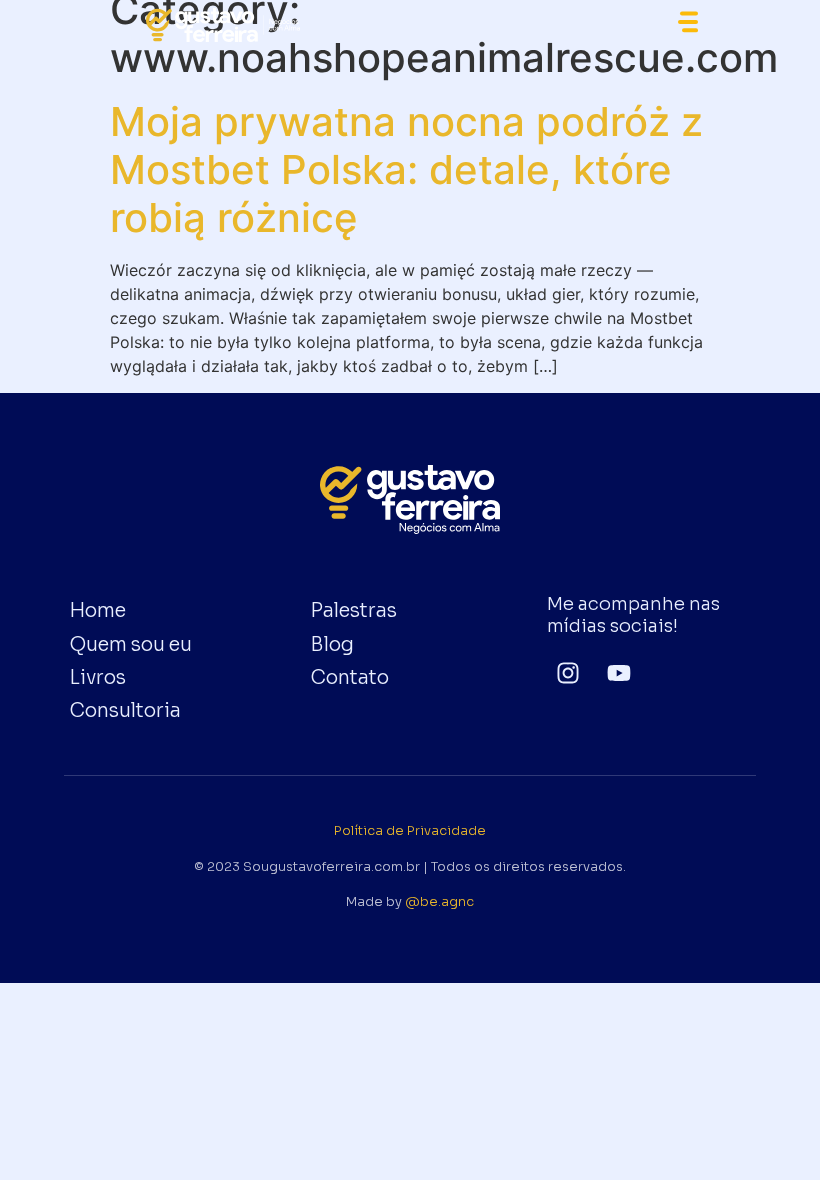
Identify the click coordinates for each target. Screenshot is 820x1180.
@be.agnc (439, 902)
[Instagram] (568, 672)
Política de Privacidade (410, 831)
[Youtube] (619, 672)
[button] (688, 25)
